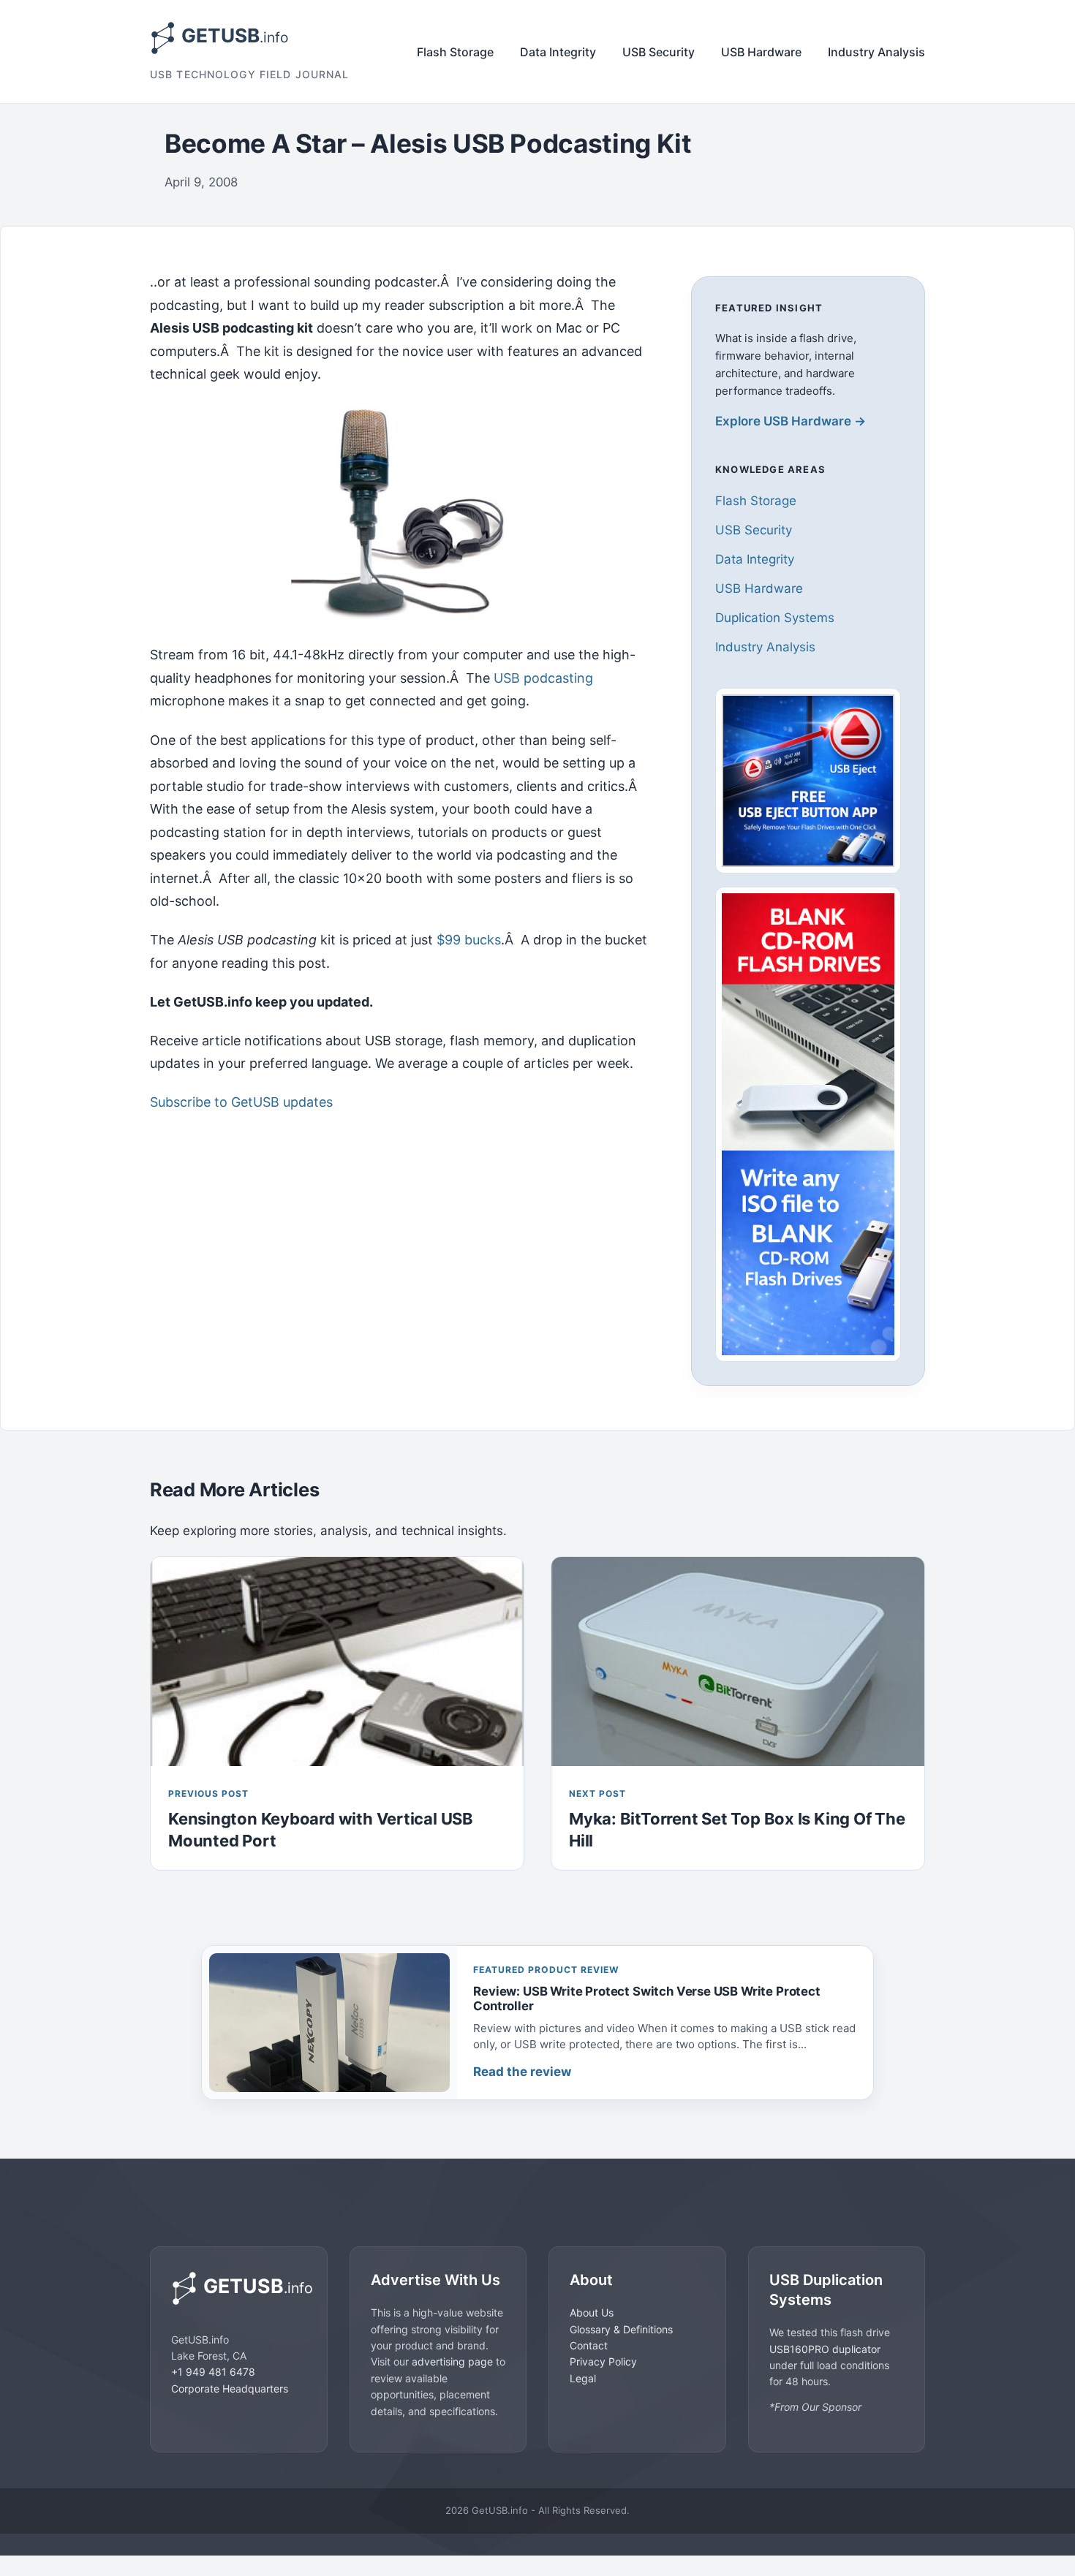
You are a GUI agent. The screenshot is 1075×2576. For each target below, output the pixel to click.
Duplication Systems (775, 618)
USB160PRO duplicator (825, 2348)
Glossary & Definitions (621, 2329)
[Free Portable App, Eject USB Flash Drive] (808, 781)
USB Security (659, 52)
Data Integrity (558, 52)
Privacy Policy (603, 2361)
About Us (592, 2312)
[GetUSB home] (239, 2288)
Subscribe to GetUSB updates (241, 1102)
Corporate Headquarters (230, 2388)
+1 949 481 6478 (213, 2372)
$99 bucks (469, 940)
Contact (589, 2345)
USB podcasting (543, 678)
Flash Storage (455, 52)
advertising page (452, 2361)
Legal (583, 2378)
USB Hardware (761, 52)
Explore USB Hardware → (791, 421)
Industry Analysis (876, 52)
